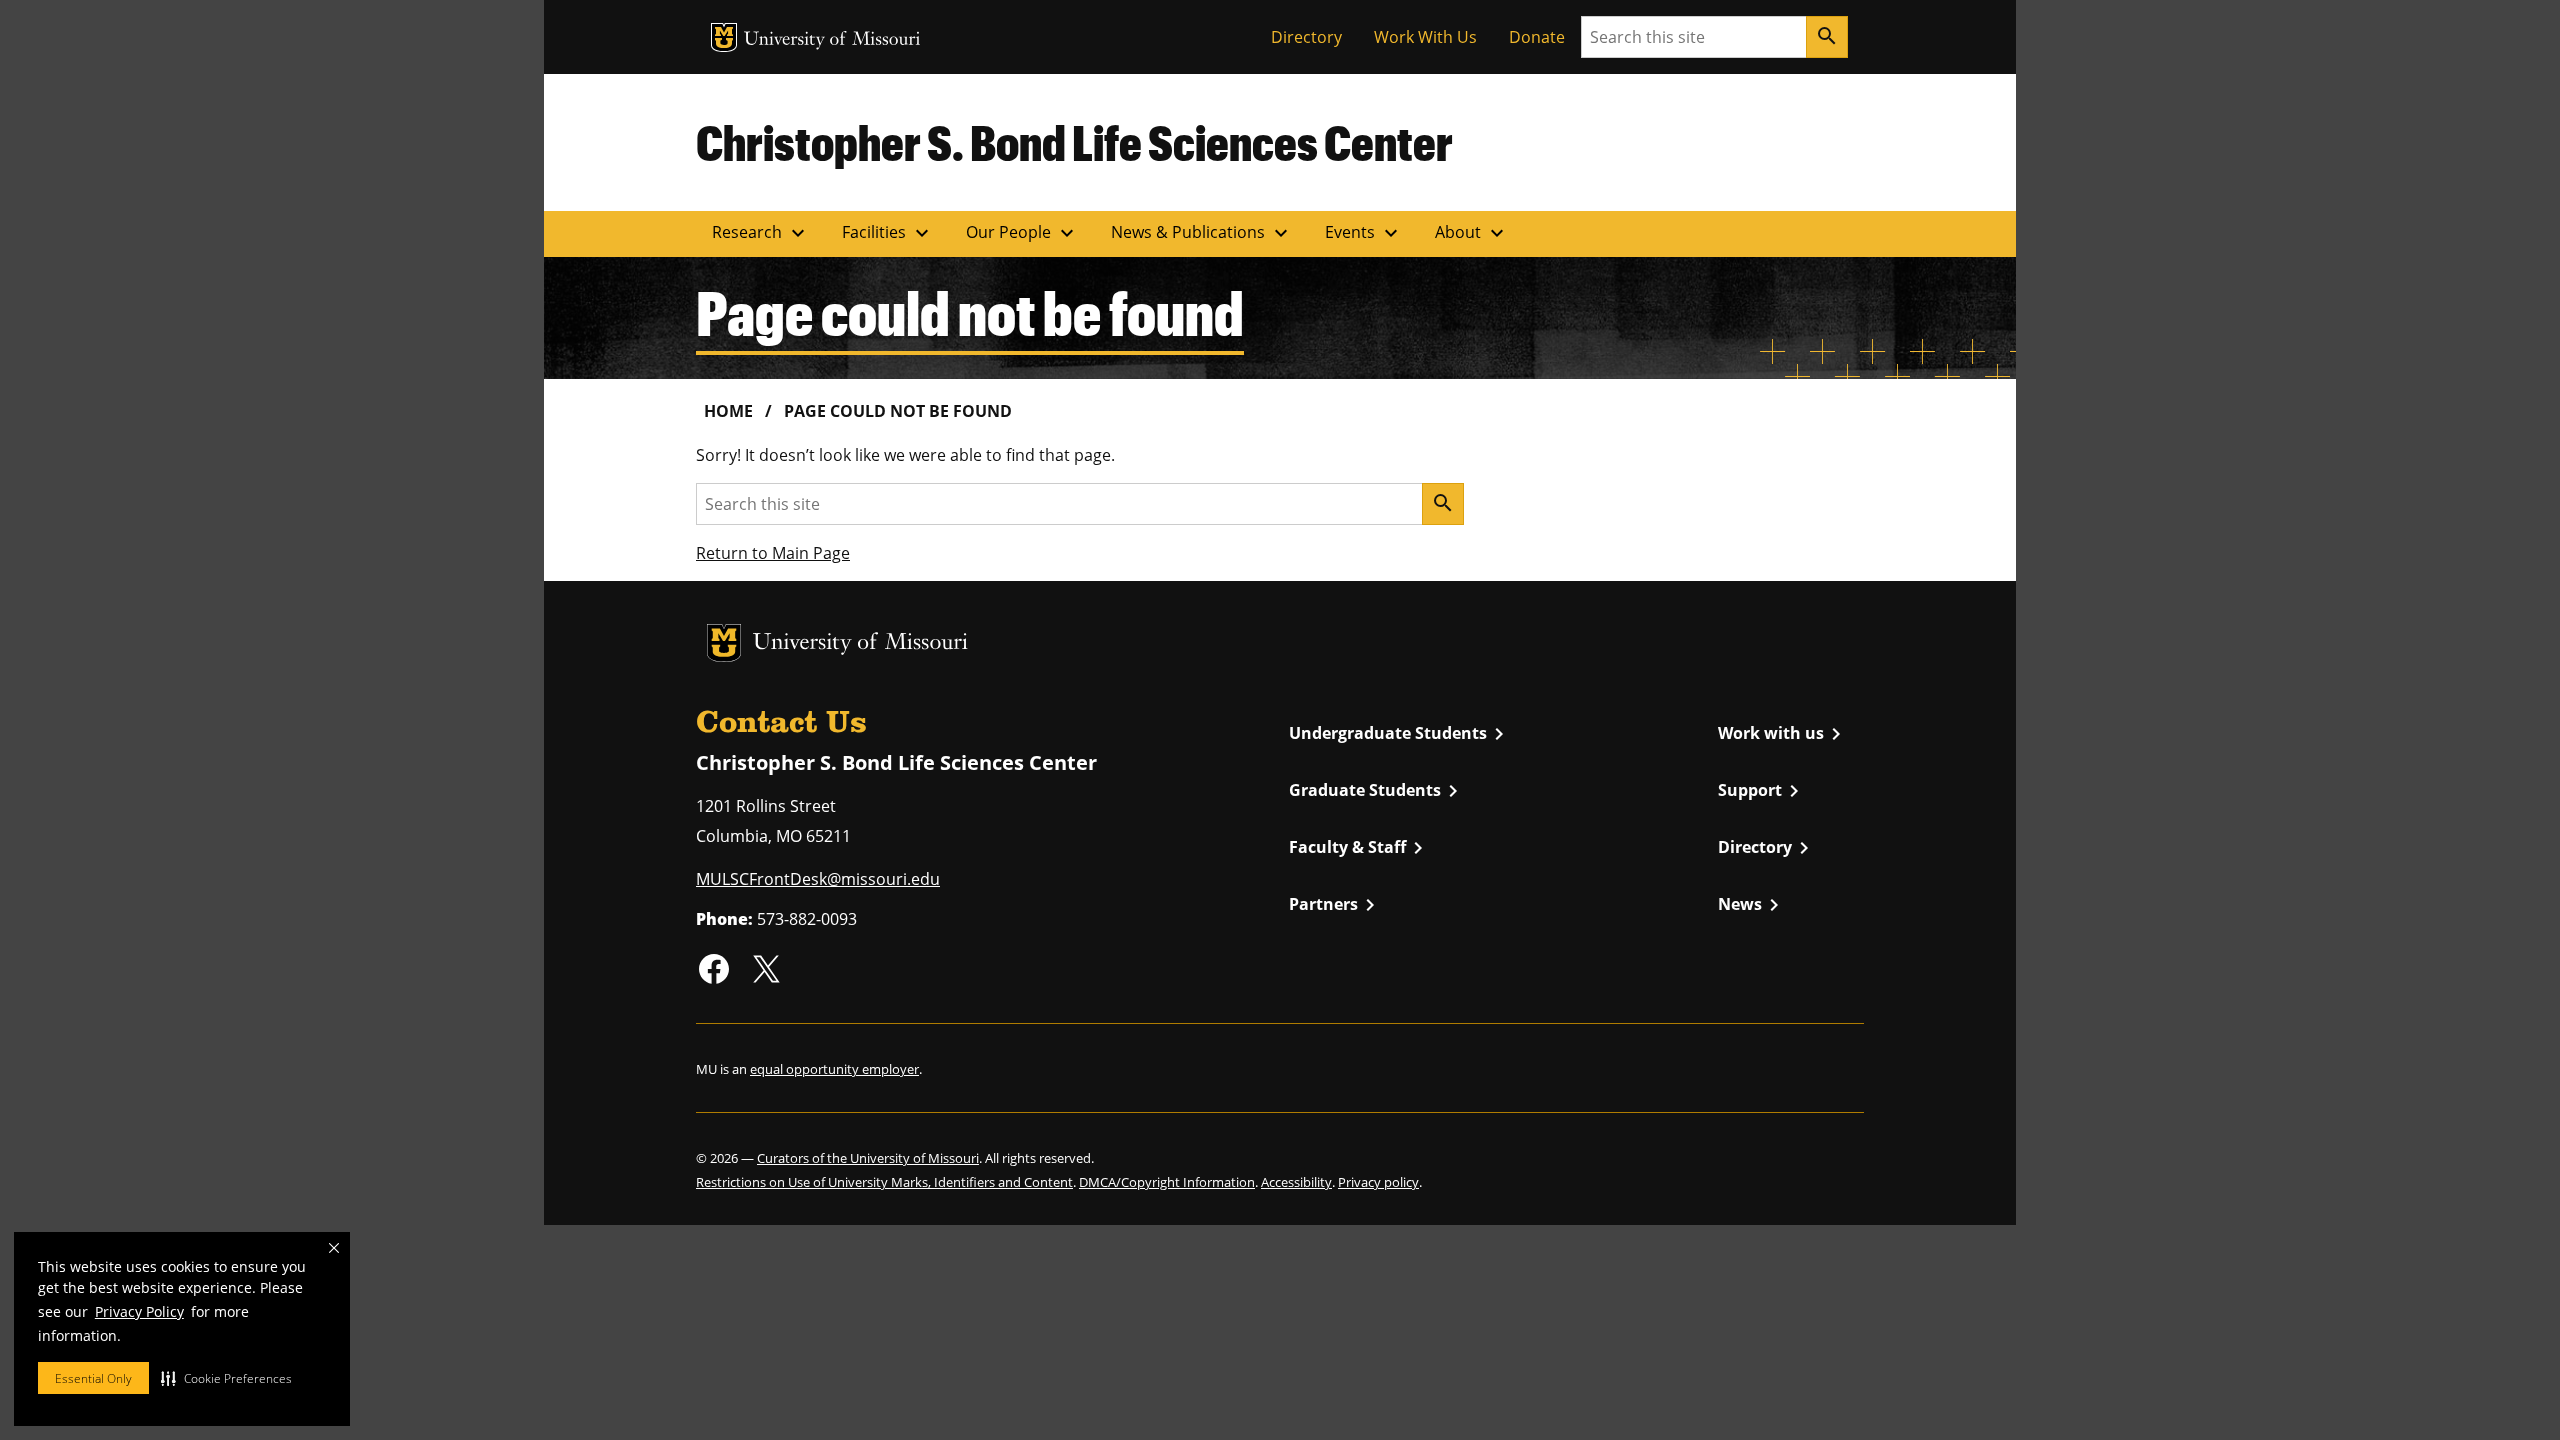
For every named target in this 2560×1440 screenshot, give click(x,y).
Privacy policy (1378, 1182)
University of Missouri (832, 40)
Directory (1306, 37)
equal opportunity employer (834, 1069)
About (1472, 233)
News (1752, 905)
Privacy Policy (139, 1311)
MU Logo (724, 37)
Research (761, 233)
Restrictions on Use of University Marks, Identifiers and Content (884, 1182)
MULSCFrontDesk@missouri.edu (818, 879)
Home (728, 411)
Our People (1022, 233)
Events (1364, 233)
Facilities (888, 233)
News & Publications (1202, 233)
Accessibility (1296, 1182)
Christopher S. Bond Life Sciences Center (1074, 142)
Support (1762, 791)
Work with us (1783, 734)
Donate (1537, 37)
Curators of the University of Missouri (868, 1158)
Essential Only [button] (93, 1378)
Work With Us (1425, 37)
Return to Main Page (773, 553)
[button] (226, 1378)
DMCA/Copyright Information (1167, 1182)
